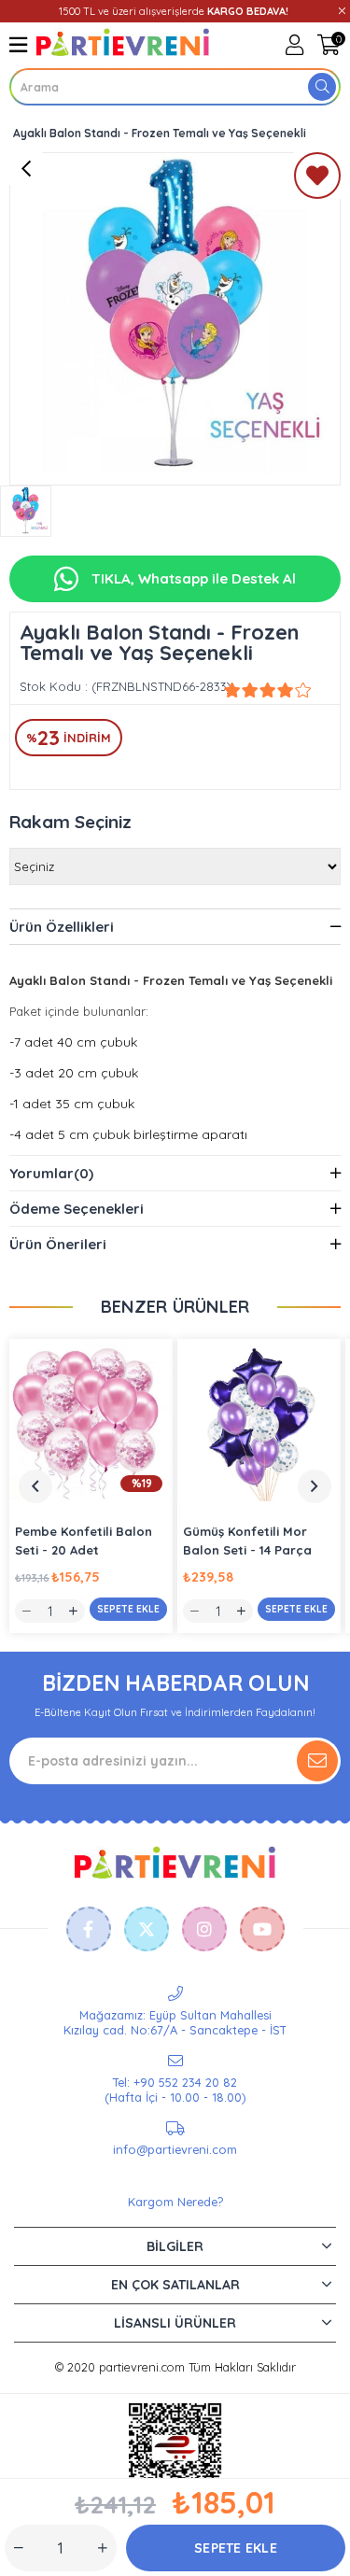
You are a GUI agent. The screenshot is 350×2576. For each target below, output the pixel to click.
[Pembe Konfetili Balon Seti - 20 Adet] (91, 1421)
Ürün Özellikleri (62, 927)
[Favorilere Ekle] (317, 179)
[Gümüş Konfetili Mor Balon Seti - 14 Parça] (259, 1421)
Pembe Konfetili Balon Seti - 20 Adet (84, 1541)
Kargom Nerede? (175, 2202)
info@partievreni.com (175, 2149)
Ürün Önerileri (58, 1244)
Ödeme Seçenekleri (77, 1209)
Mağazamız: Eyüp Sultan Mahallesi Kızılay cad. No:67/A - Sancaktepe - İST (175, 2022)
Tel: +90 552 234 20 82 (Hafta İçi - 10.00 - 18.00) (175, 2090)
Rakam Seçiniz (70, 822)
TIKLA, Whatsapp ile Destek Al (192, 578)
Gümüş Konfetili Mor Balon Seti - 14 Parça (247, 1541)
